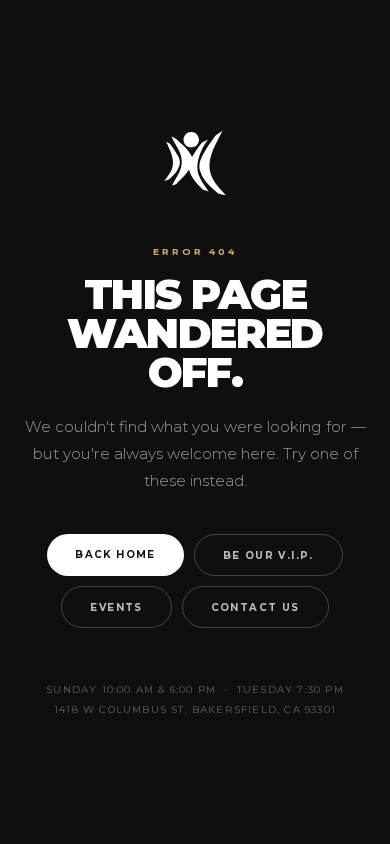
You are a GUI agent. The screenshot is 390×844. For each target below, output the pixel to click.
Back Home (115, 554)
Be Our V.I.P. (268, 555)
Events (116, 607)
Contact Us (255, 607)
